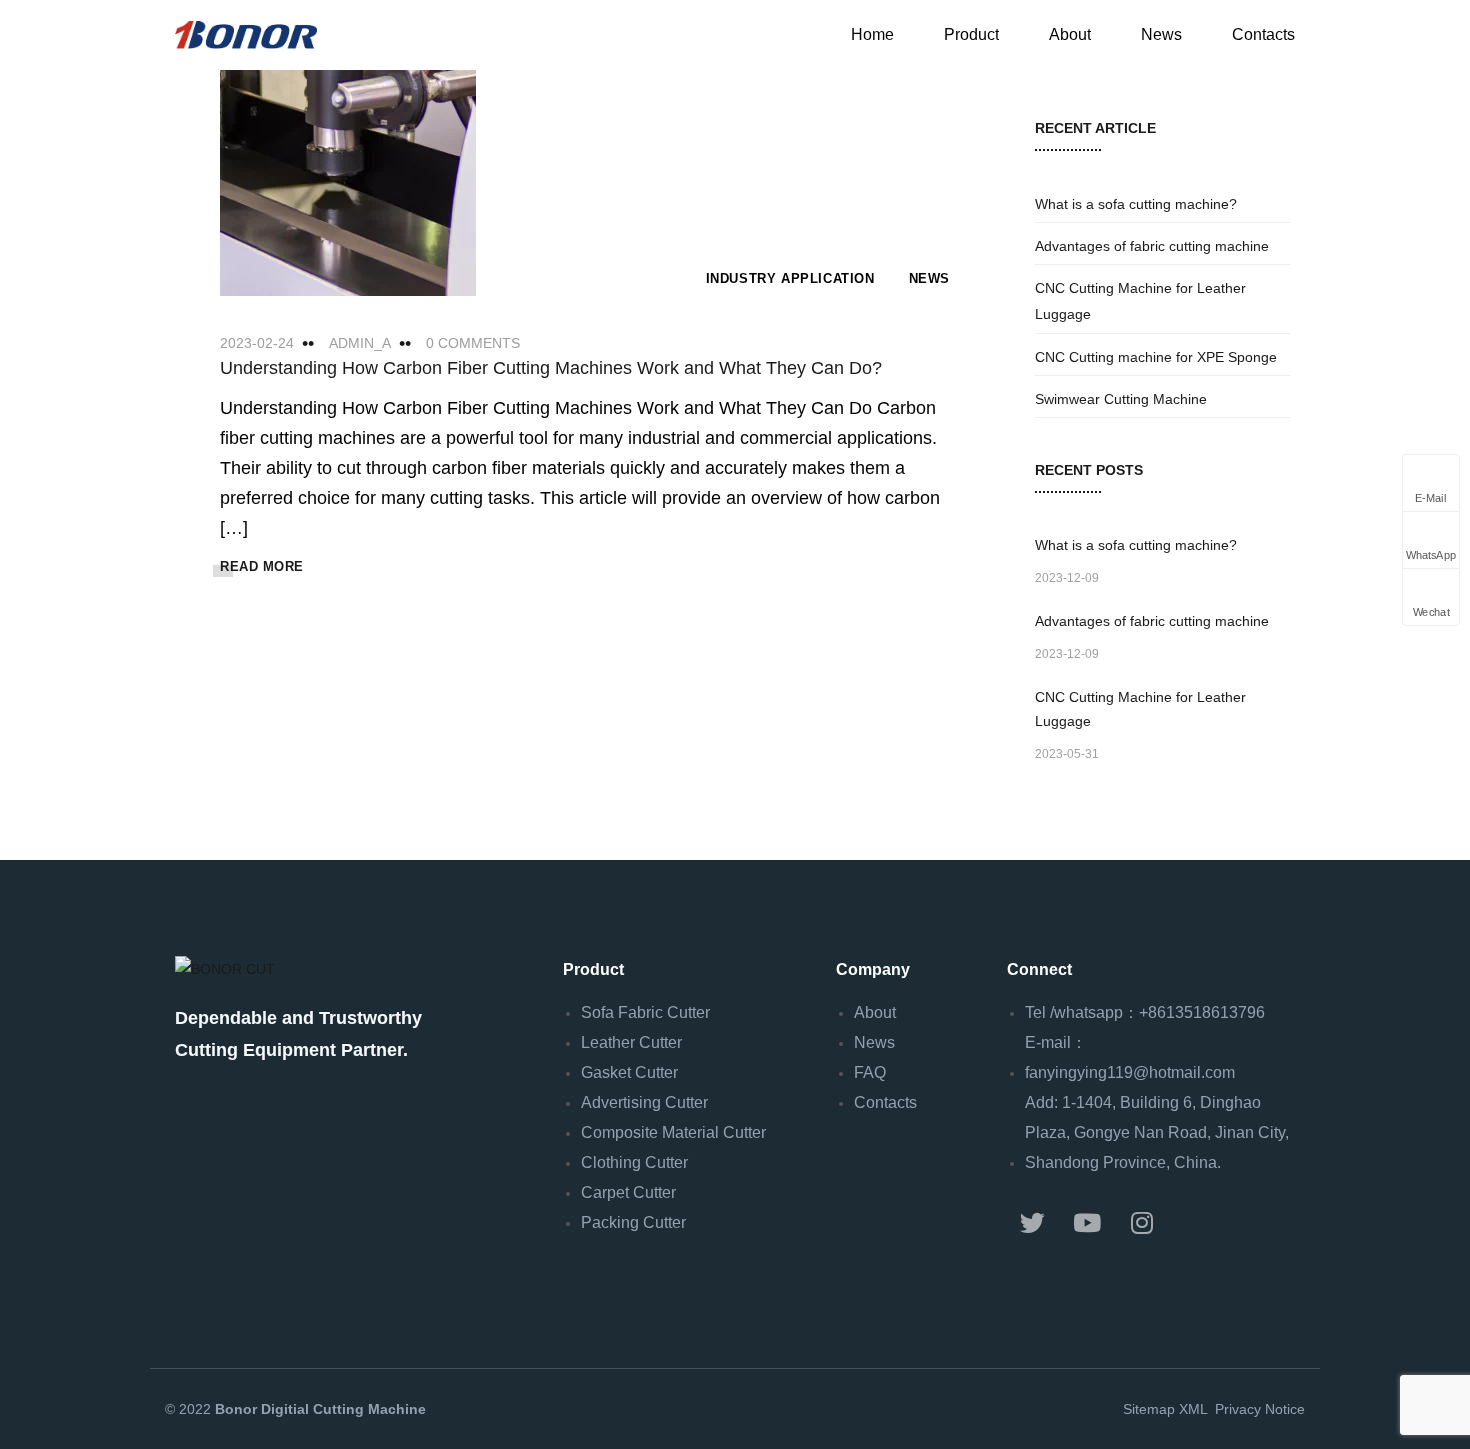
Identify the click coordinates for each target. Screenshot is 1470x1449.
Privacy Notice (1258, 1409)
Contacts (1263, 34)
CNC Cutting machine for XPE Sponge (1156, 357)
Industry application (790, 278)
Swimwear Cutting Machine (1121, 399)
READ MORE (262, 566)
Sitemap (1149, 1409)
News (1161, 34)
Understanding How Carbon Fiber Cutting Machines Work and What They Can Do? (551, 368)
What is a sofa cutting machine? (1136, 204)
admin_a (360, 343)
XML (1193, 1409)
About (1070, 34)
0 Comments (473, 343)
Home (872, 34)
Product (971, 34)
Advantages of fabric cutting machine (1152, 246)
